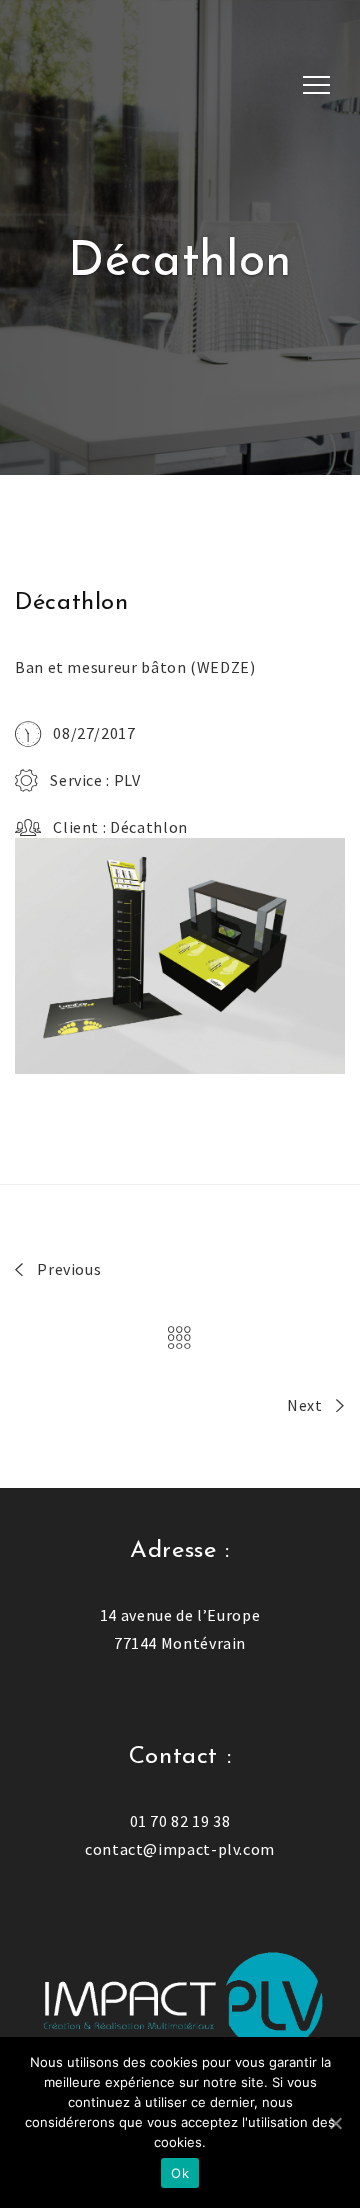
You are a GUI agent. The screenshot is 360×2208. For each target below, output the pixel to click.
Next (306, 1405)
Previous (67, 1269)
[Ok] (335, 2123)
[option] (180, 956)
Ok (180, 2173)
